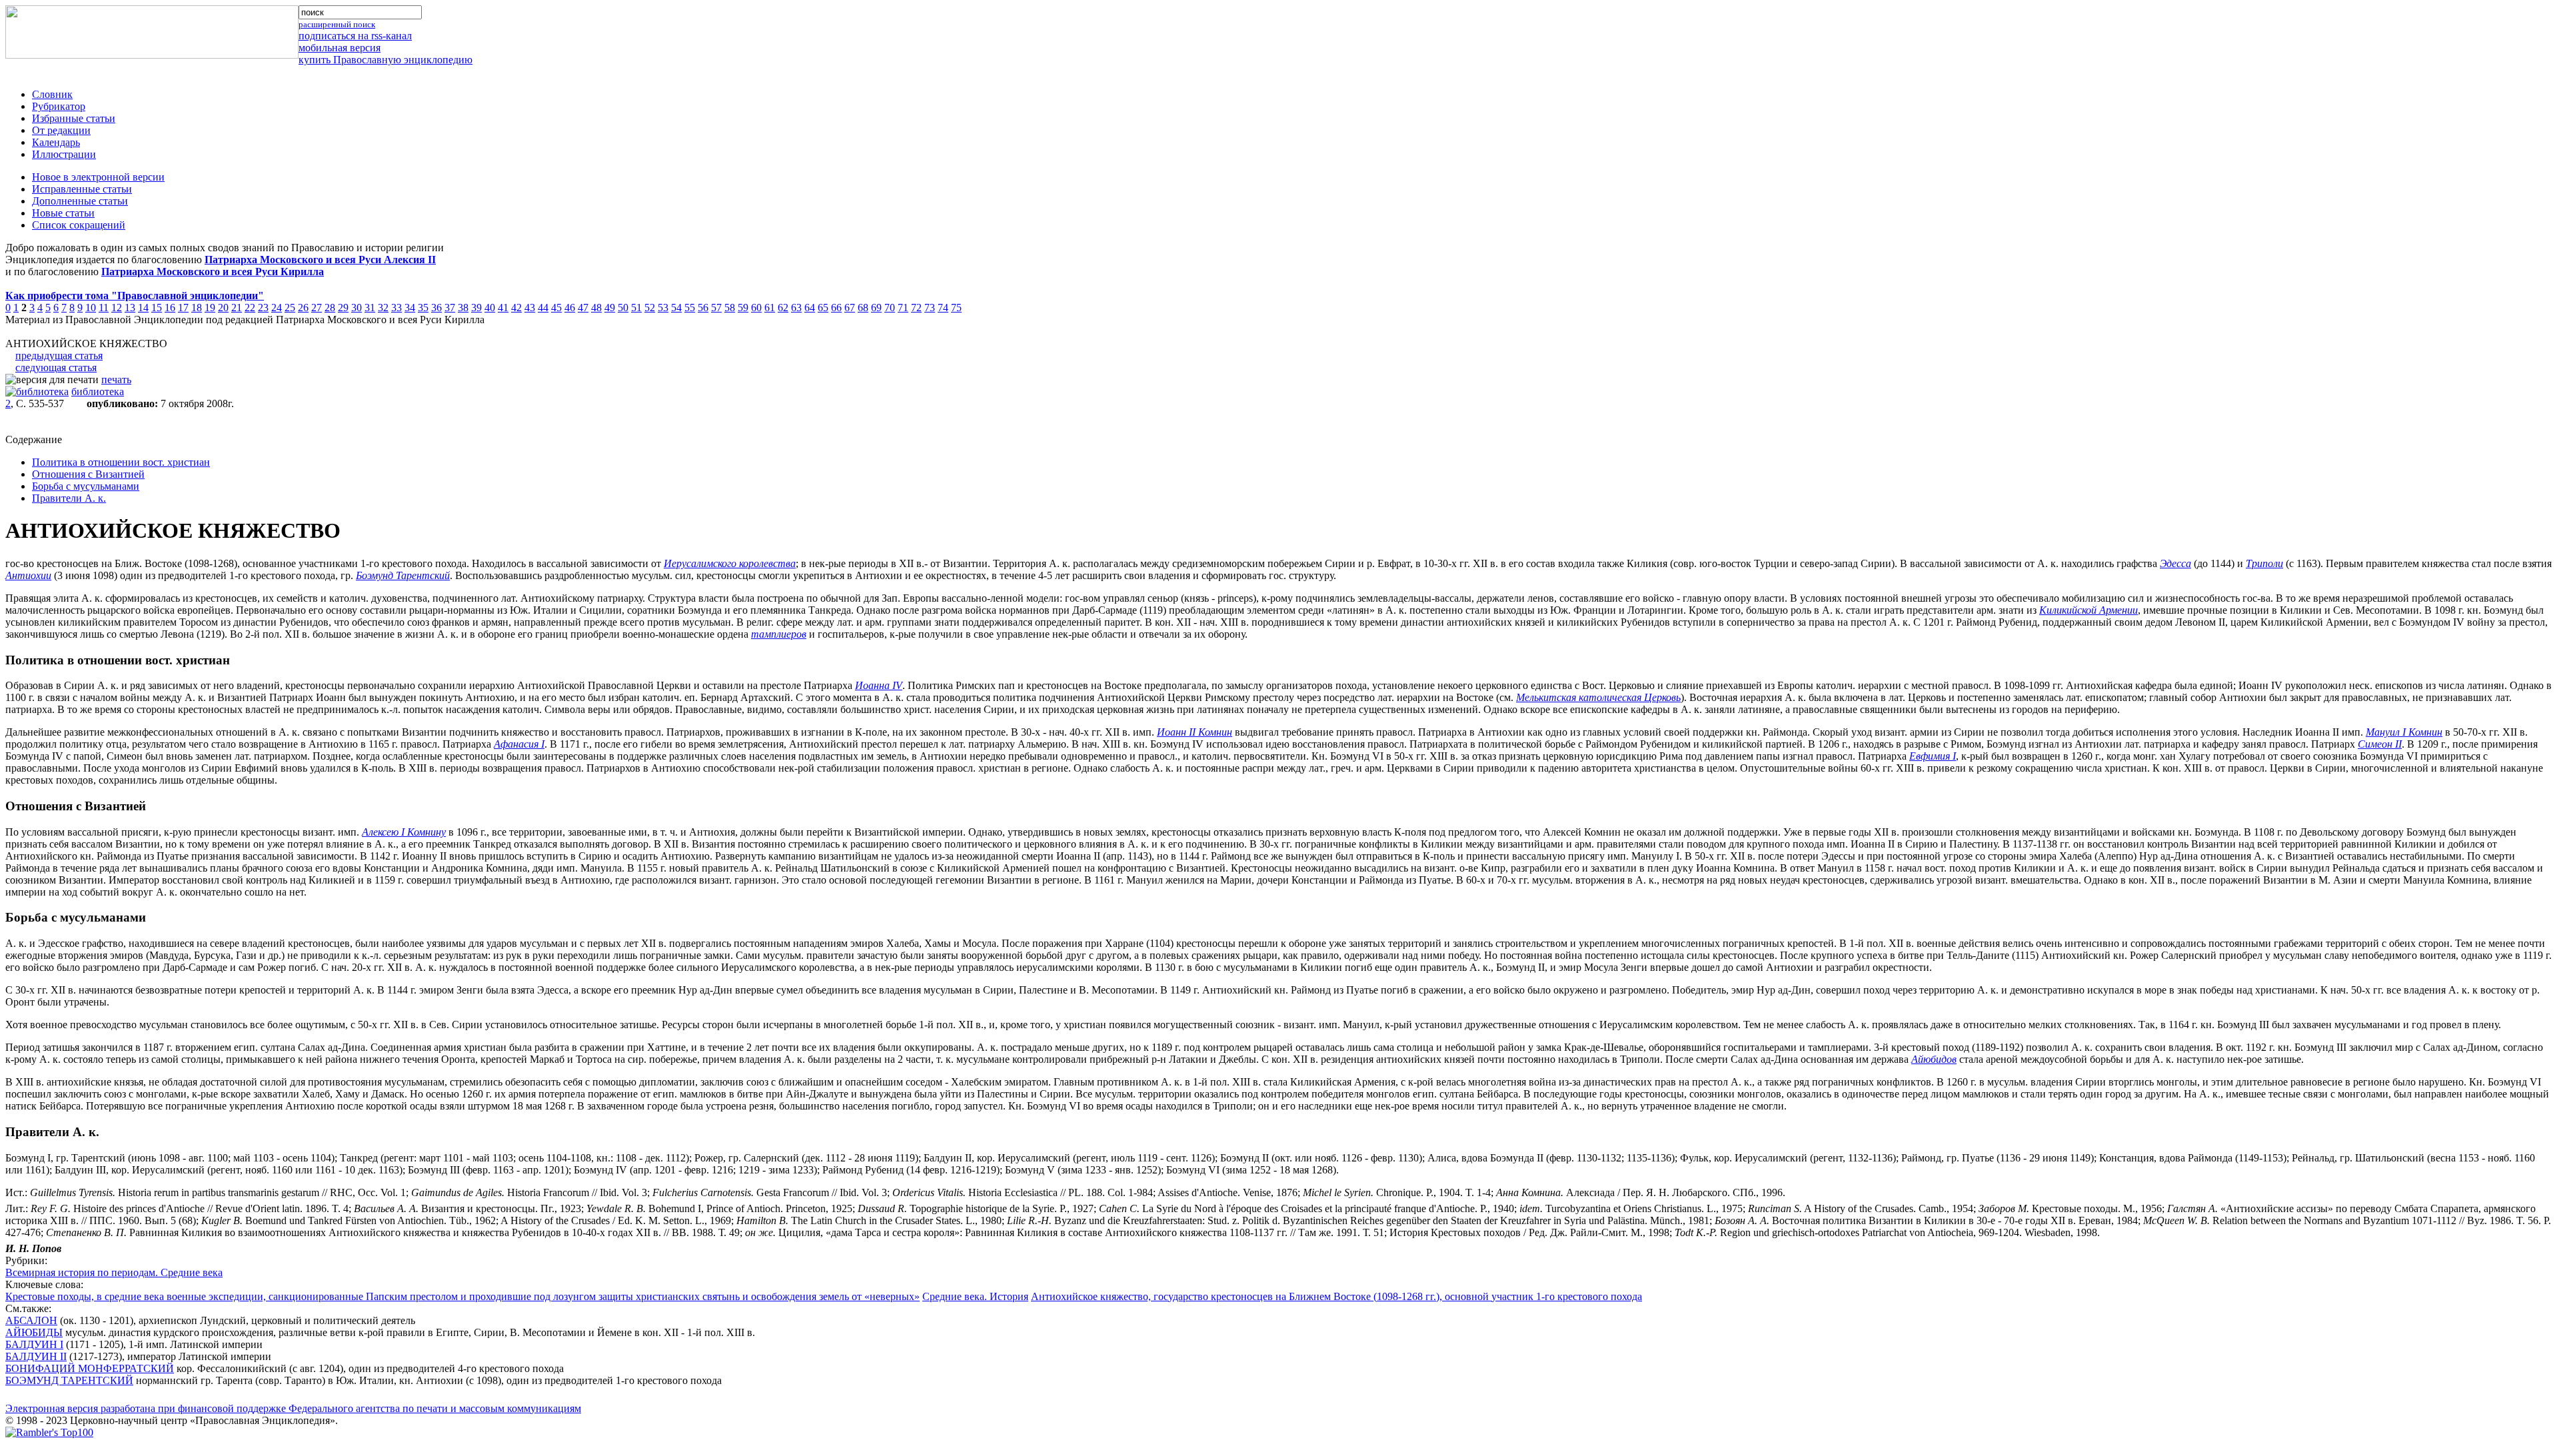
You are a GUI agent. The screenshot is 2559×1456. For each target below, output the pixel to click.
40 (490, 308)
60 (756, 308)
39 (476, 308)
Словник (52, 94)
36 (436, 308)
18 (197, 308)
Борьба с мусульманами (86, 486)
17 (183, 308)
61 (770, 308)
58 (730, 308)
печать (116, 379)
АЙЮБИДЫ (34, 1332)
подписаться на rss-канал (355, 36)
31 (370, 308)
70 (890, 308)
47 (583, 308)
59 (743, 308)
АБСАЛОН (31, 1320)
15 (157, 308)
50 (623, 308)
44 (543, 308)
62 (783, 308)
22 (250, 308)
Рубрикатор (59, 106)
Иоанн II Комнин (1195, 732)
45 (556, 308)
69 (876, 308)
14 (143, 308)
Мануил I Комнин (2404, 732)
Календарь (56, 142)
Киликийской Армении (2089, 610)
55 (690, 308)
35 (423, 308)
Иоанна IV (879, 685)
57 (716, 308)
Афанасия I (519, 744)
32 (383, 308)
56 (703, 308)
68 (863, 308)
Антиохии (28, 575)
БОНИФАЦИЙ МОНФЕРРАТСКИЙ (90, 1368)
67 (850, 308)
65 (823, 308)
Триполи (2264, 563)
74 (943, 308)
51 (636, 308)
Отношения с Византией (88, 474)
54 (676, 308)
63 (796, 308)
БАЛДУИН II (36, 1356)
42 (516, 308)
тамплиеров (779, 634)
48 (596, 308)
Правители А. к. (69, 498)
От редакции (61, 130)
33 (397, 308)
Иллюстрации (64, 154)
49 (610, 308)
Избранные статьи (74, 118)
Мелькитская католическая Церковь (1598, 697)
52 (650, 308)
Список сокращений (79, 225)
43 (530, 308)
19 (210, 308)
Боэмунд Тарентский (403, 575)
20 (223, 308)
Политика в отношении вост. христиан (121, 462)
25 (290, 308)
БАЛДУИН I (34, 1344)
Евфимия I (1933, 756)
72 (916, 308)
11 (104, 308)
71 (903, 308)
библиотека (98, 391)
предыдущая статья (59, 356)
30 (357, 308)
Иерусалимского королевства (730, 563)
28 (330, 308)
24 (277, 308)
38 (463, 308)
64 (810, 308)
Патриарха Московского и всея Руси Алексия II (320, 260)
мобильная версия (340, 48)
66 (836, 308)
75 (956, 308)
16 (170, 308)
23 (263, 308)
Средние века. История (975, 1296)
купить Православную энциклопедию (386, 60)
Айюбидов (1934, 1059)
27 (317, 308)
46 (570, 308)
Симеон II (2380, 744)
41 (503, 308)
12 (117, 308)
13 (130, 308)
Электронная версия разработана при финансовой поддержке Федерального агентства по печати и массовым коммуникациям (293, 1408)
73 (930, 308)
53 (663, 308)
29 (343, 308)
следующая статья (56, 367)
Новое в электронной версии (98, 177)
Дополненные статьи (80, 201)
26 (303, 308)
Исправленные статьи (82, 189)
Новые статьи (63, 213)
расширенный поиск (337, 24)
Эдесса (2175, 563)
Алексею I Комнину (404, 832)
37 (450, 308)
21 (237, 308)
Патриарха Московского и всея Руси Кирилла (213, 272)
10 (91, 308)
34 (410, 308)
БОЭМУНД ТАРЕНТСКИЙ (69, 1380)
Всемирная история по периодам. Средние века (114, 1272)
